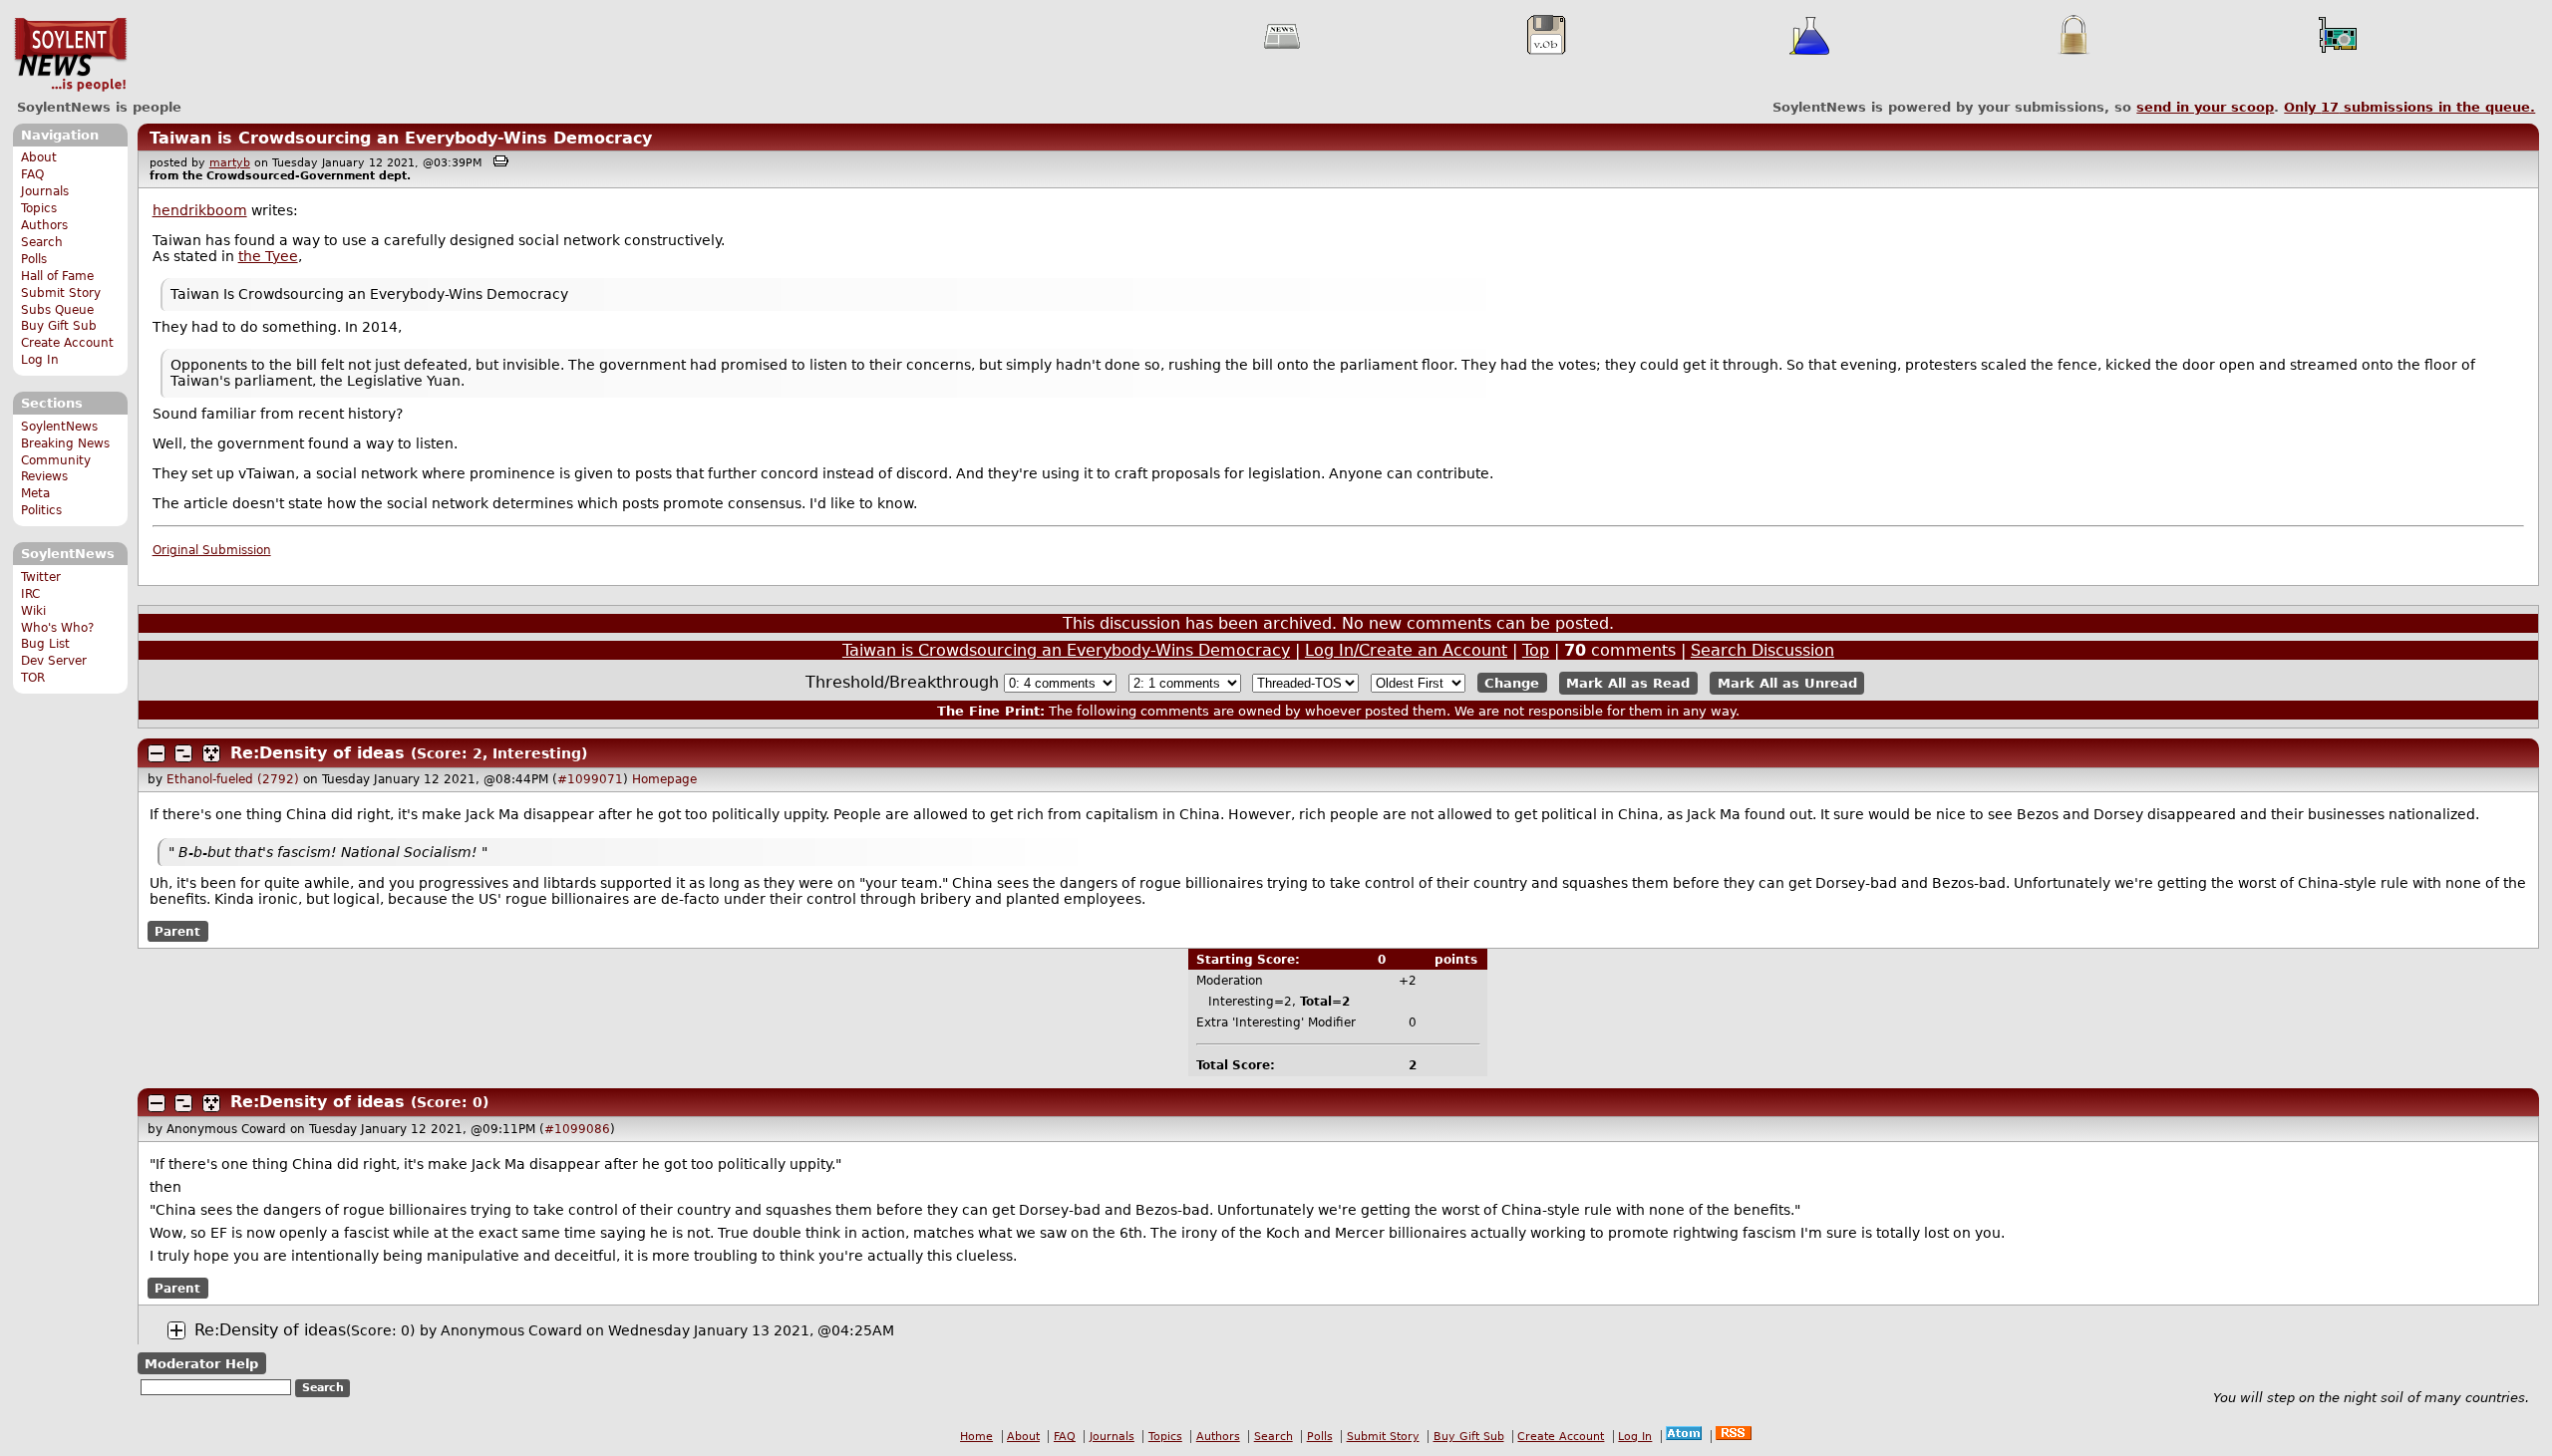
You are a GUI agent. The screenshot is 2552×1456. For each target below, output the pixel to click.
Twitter (41, 577)
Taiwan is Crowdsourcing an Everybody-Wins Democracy (401, 138)
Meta (35, 493)
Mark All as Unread (1787, 683)
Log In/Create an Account (1406, 650)
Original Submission (212, 550)
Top (1536, 650)
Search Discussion (1762, 650)
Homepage (664, 779)
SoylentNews (70, 55)
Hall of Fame (57, 276)
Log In (40, 360)
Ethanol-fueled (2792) (233, 779)
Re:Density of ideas (318, 753)
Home (976, 1437)
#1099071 (590, 779)
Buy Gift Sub (59, 326)
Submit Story (61, 293)
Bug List (45, 644)
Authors (44, 225)
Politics (41, 510)
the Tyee (268, 256)
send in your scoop (2205, 107)
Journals (45, 191)
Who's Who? (57, 628)
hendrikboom (200, 210)
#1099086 (577, 1129)
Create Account (67, 343)
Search (42, 242)
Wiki (33, 611)
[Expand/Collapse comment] (157, 753)
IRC (30, 594)
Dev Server (54, 661)
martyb (230, 163)
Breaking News (65, 443)
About (39, 157)
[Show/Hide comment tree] (183, 753)
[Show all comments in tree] (211, 753)
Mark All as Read (1628, 683)
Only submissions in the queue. (2409, 107)
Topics (39, 208)
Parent (177, 932)
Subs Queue (57, 310)
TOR (33, 678)
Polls (34, 259)
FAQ (32, 174)
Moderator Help (201, 1363)
